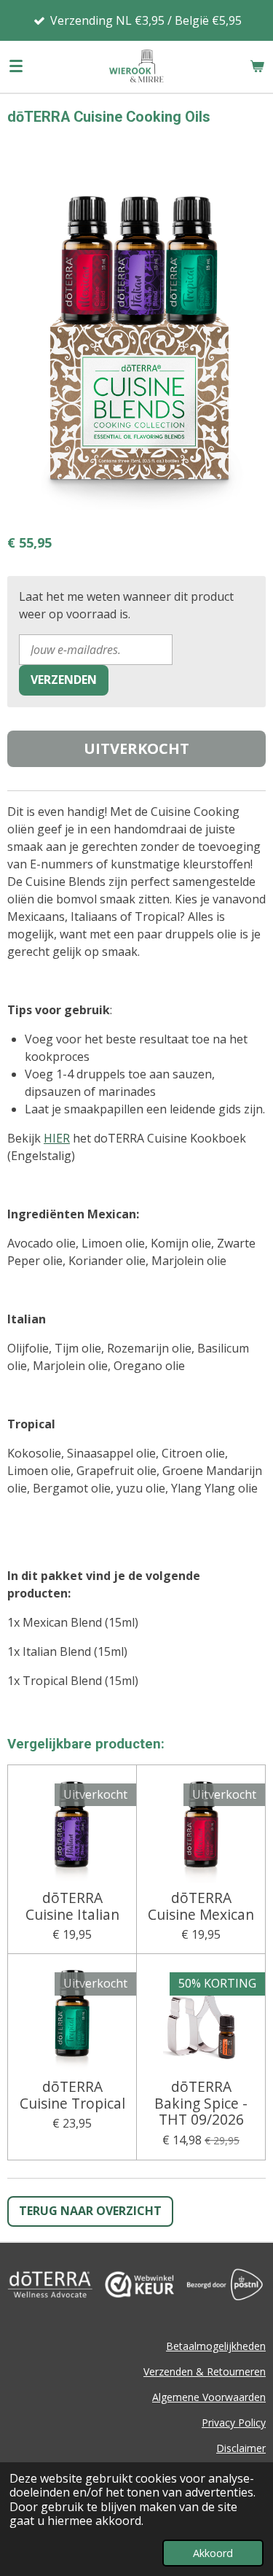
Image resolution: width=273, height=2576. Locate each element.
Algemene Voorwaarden (209, 2397)
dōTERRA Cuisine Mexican (201, 1906)
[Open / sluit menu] (16, 66)
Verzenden (64, 680)
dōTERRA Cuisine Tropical (72, 2095)
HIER (57, 1138)
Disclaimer (241, 2448)
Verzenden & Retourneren (205, 2371)
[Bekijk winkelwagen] (257, 66)
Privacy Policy (234, 2423)
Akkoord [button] (213, 2553)
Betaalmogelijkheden (216, 2346)
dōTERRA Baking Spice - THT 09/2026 (201, 2103)
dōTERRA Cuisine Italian (72, 1906)
